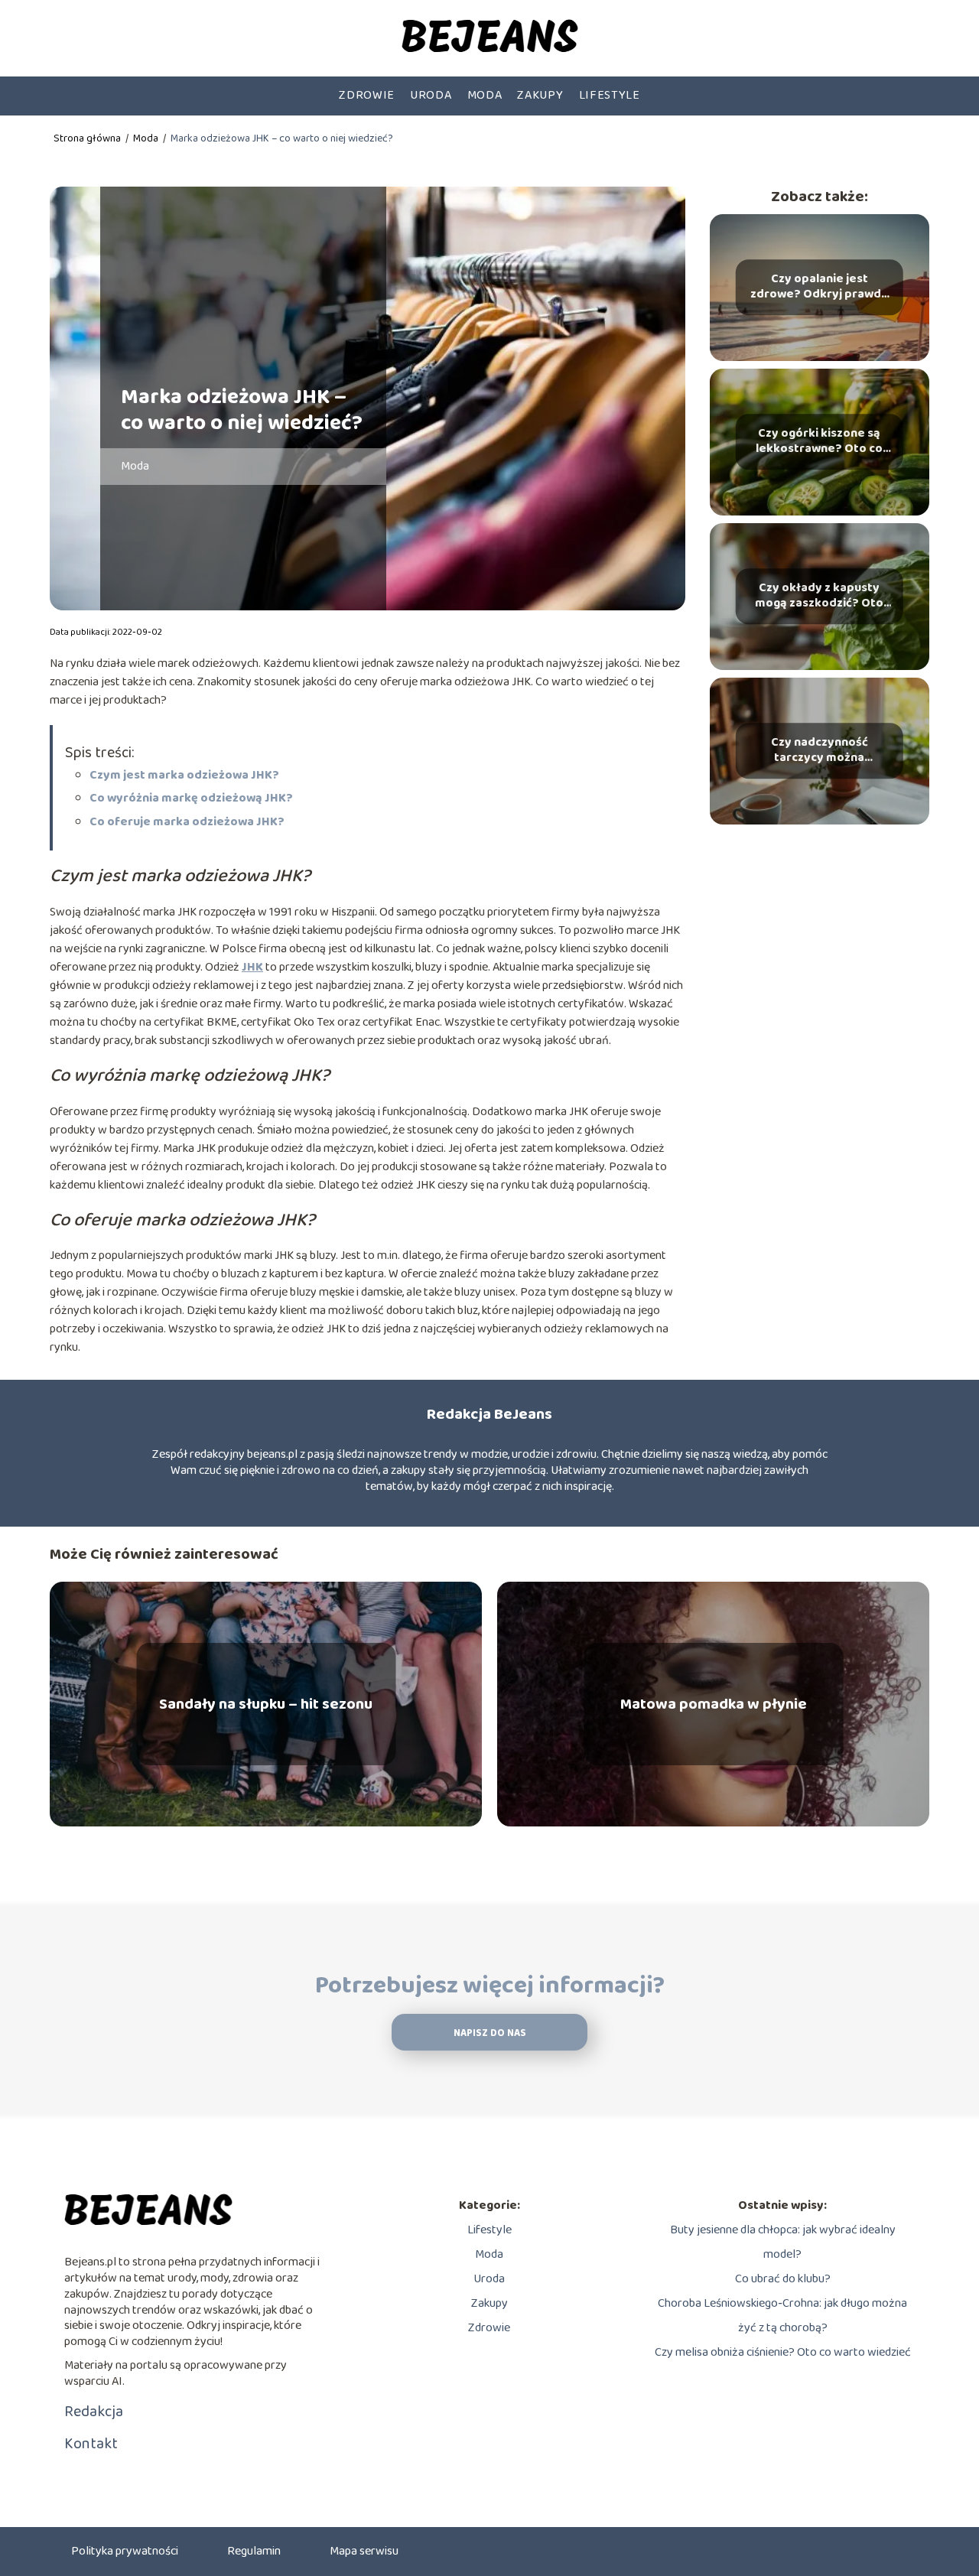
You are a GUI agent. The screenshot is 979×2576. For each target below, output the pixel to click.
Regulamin (254, 2551)
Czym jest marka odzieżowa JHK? (184, 775)
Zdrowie (367, 95)
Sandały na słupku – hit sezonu (266, 1704)
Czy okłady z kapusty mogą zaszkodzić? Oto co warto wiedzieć (819, 597)
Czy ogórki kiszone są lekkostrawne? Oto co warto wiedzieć (819, 442)
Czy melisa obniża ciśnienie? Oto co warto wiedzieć (783, 2352)
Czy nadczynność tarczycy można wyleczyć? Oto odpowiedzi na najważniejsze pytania (819, 751)
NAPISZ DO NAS (490, 2033)
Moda (485, 95)
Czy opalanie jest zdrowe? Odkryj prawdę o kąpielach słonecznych (819, 288)
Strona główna (88, 138)
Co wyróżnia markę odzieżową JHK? (191, 798)
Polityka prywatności (125, 2551)
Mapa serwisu (364, 2551)
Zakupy (540, 95)
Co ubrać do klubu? (783, 2279)
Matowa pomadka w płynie (714, 1704)
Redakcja (94, 2412)
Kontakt (91, 2444)
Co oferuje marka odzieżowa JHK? (187, 822)
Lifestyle (610, 95)
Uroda (431, 95)
